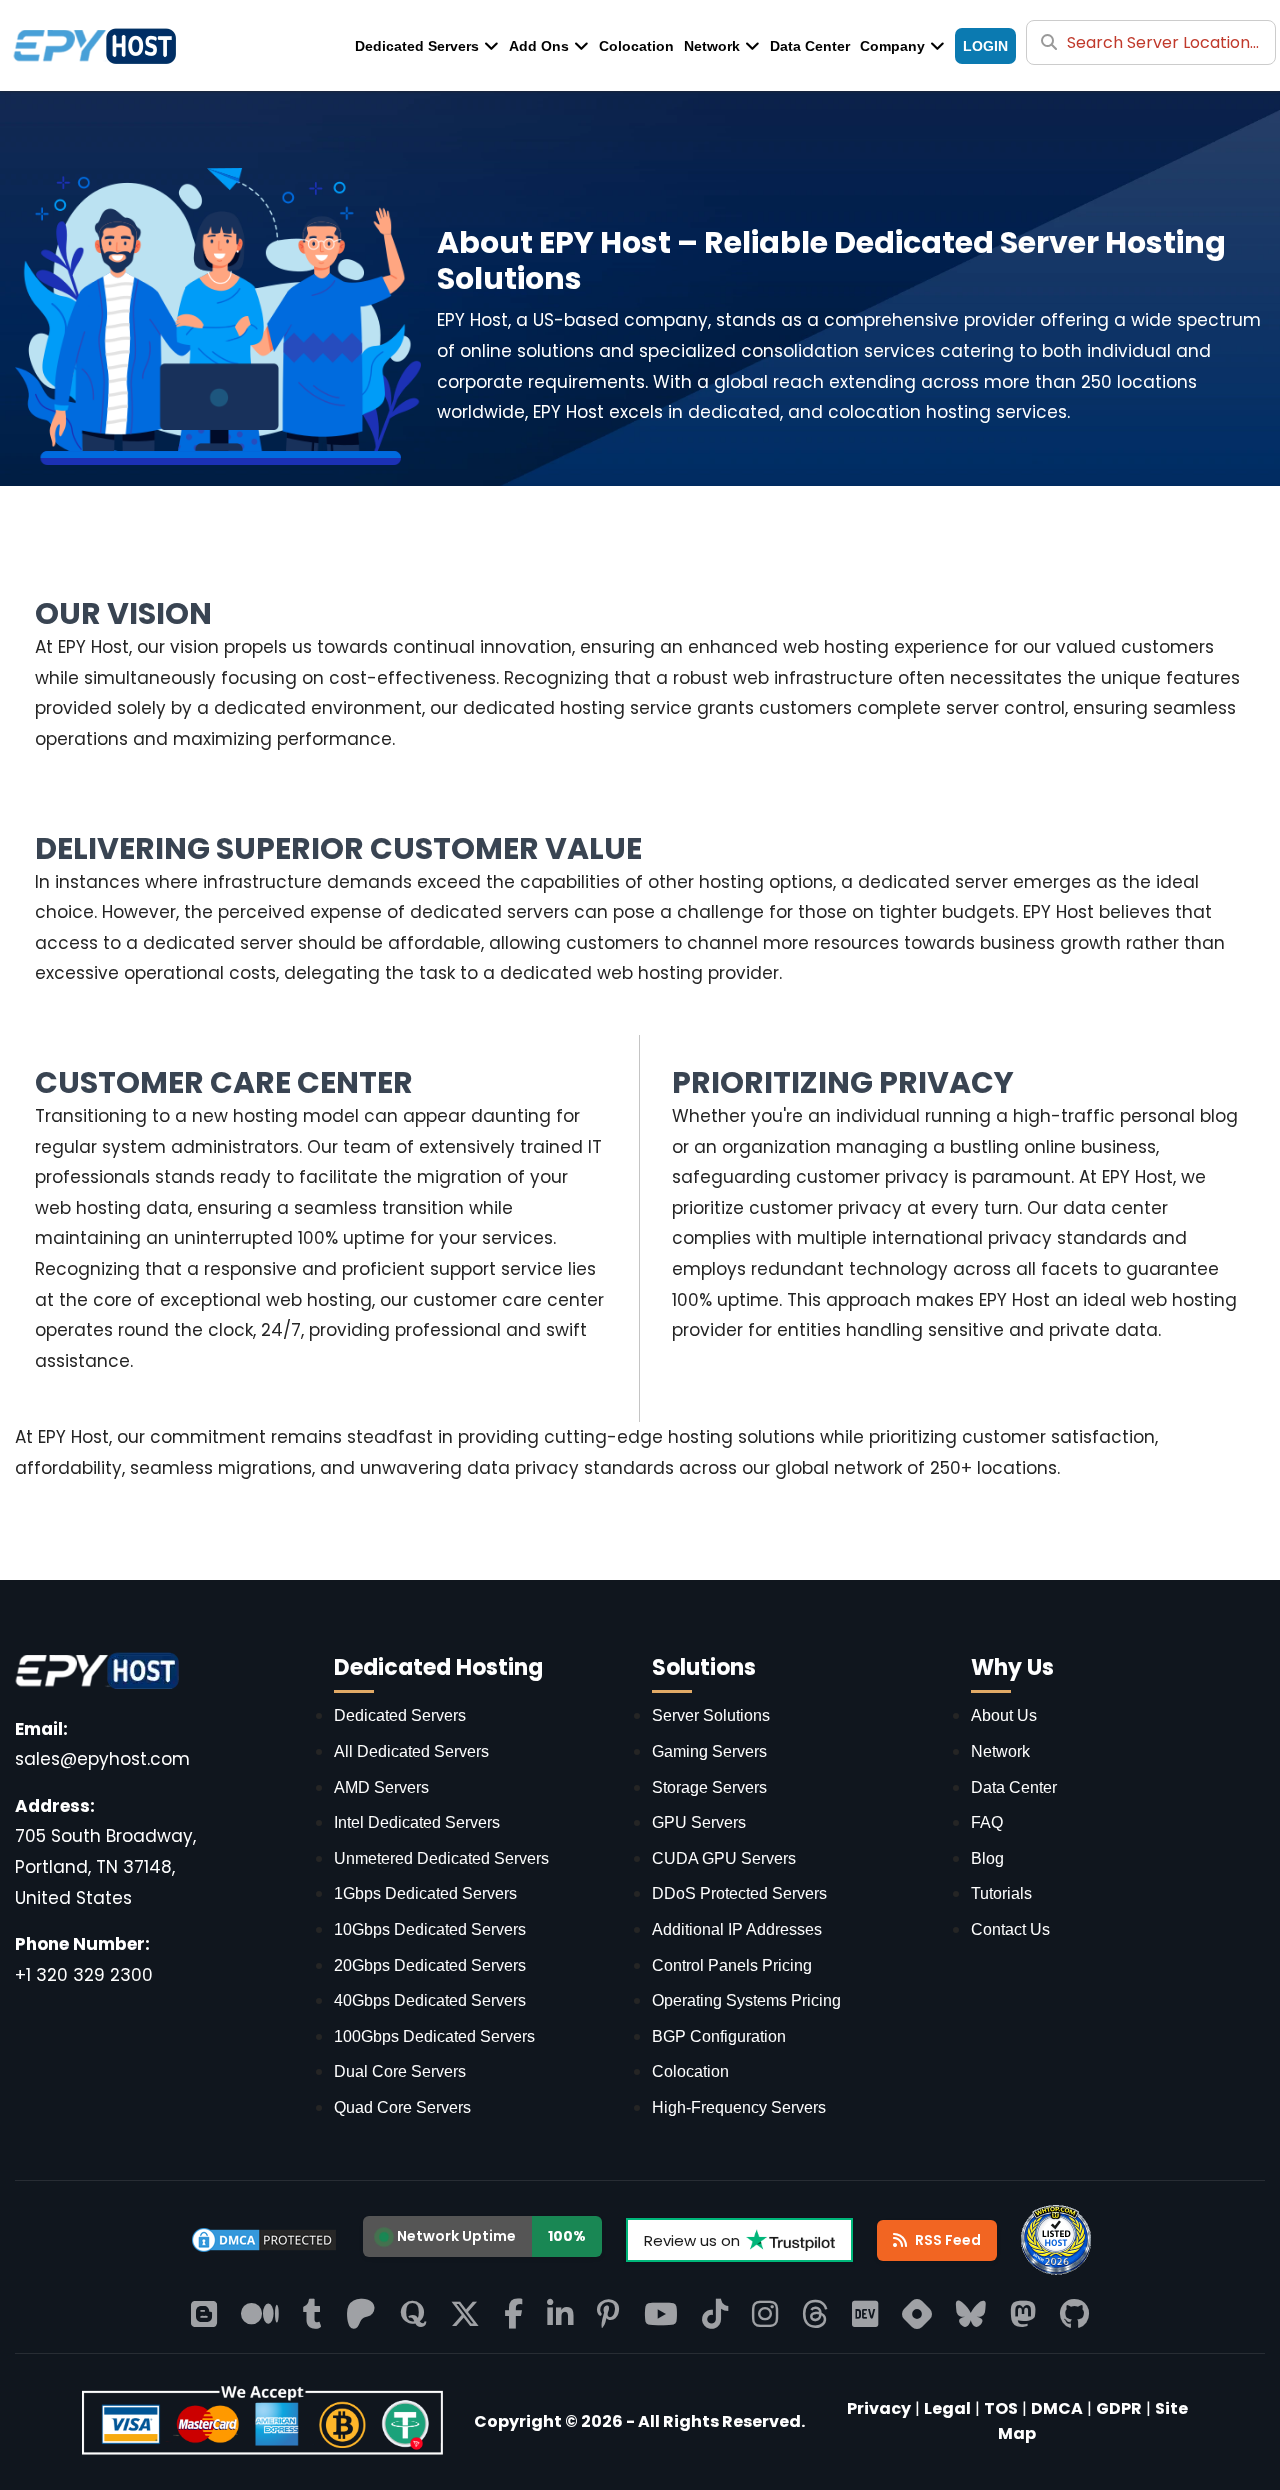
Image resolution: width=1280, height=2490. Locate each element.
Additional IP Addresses (737, 1929)
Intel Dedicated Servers (417, 1822)
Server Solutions (711, 1715)
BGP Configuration (719, 2036)
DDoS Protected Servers (739, 1893)
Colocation (636, 46)
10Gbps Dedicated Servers (430, 1929)
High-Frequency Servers (739, 2107)
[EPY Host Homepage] (262, 2424)
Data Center (810, 46)
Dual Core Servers (400, 2071)
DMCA (1057, 2408)
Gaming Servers (709, 1751)
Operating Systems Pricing (746, 2000)
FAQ (987, 1822)
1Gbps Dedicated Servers (425, 1893)
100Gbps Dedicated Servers (434, 2036)
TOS (1001, 2408)
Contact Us (1010, 1929)
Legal (947, 2408)
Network (712, 46)
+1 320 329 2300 (84, 1975)
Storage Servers (709, 1787)
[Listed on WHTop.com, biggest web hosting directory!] (1056, 2239)
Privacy (879, 2408)
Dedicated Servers (417, 46)
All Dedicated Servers (411, 1751)
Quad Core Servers (402, 2107)
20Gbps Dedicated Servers (430, 1965)
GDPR (1119, 2408)
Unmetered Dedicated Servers (441, 1858)
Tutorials (1001, 1893)
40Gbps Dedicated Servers (430, 2000)
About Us (1004, 1715)
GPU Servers (699, 1822)
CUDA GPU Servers (724, 1858)
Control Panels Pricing (732, 1965)
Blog (987, 1858)
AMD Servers (381, 1787)
